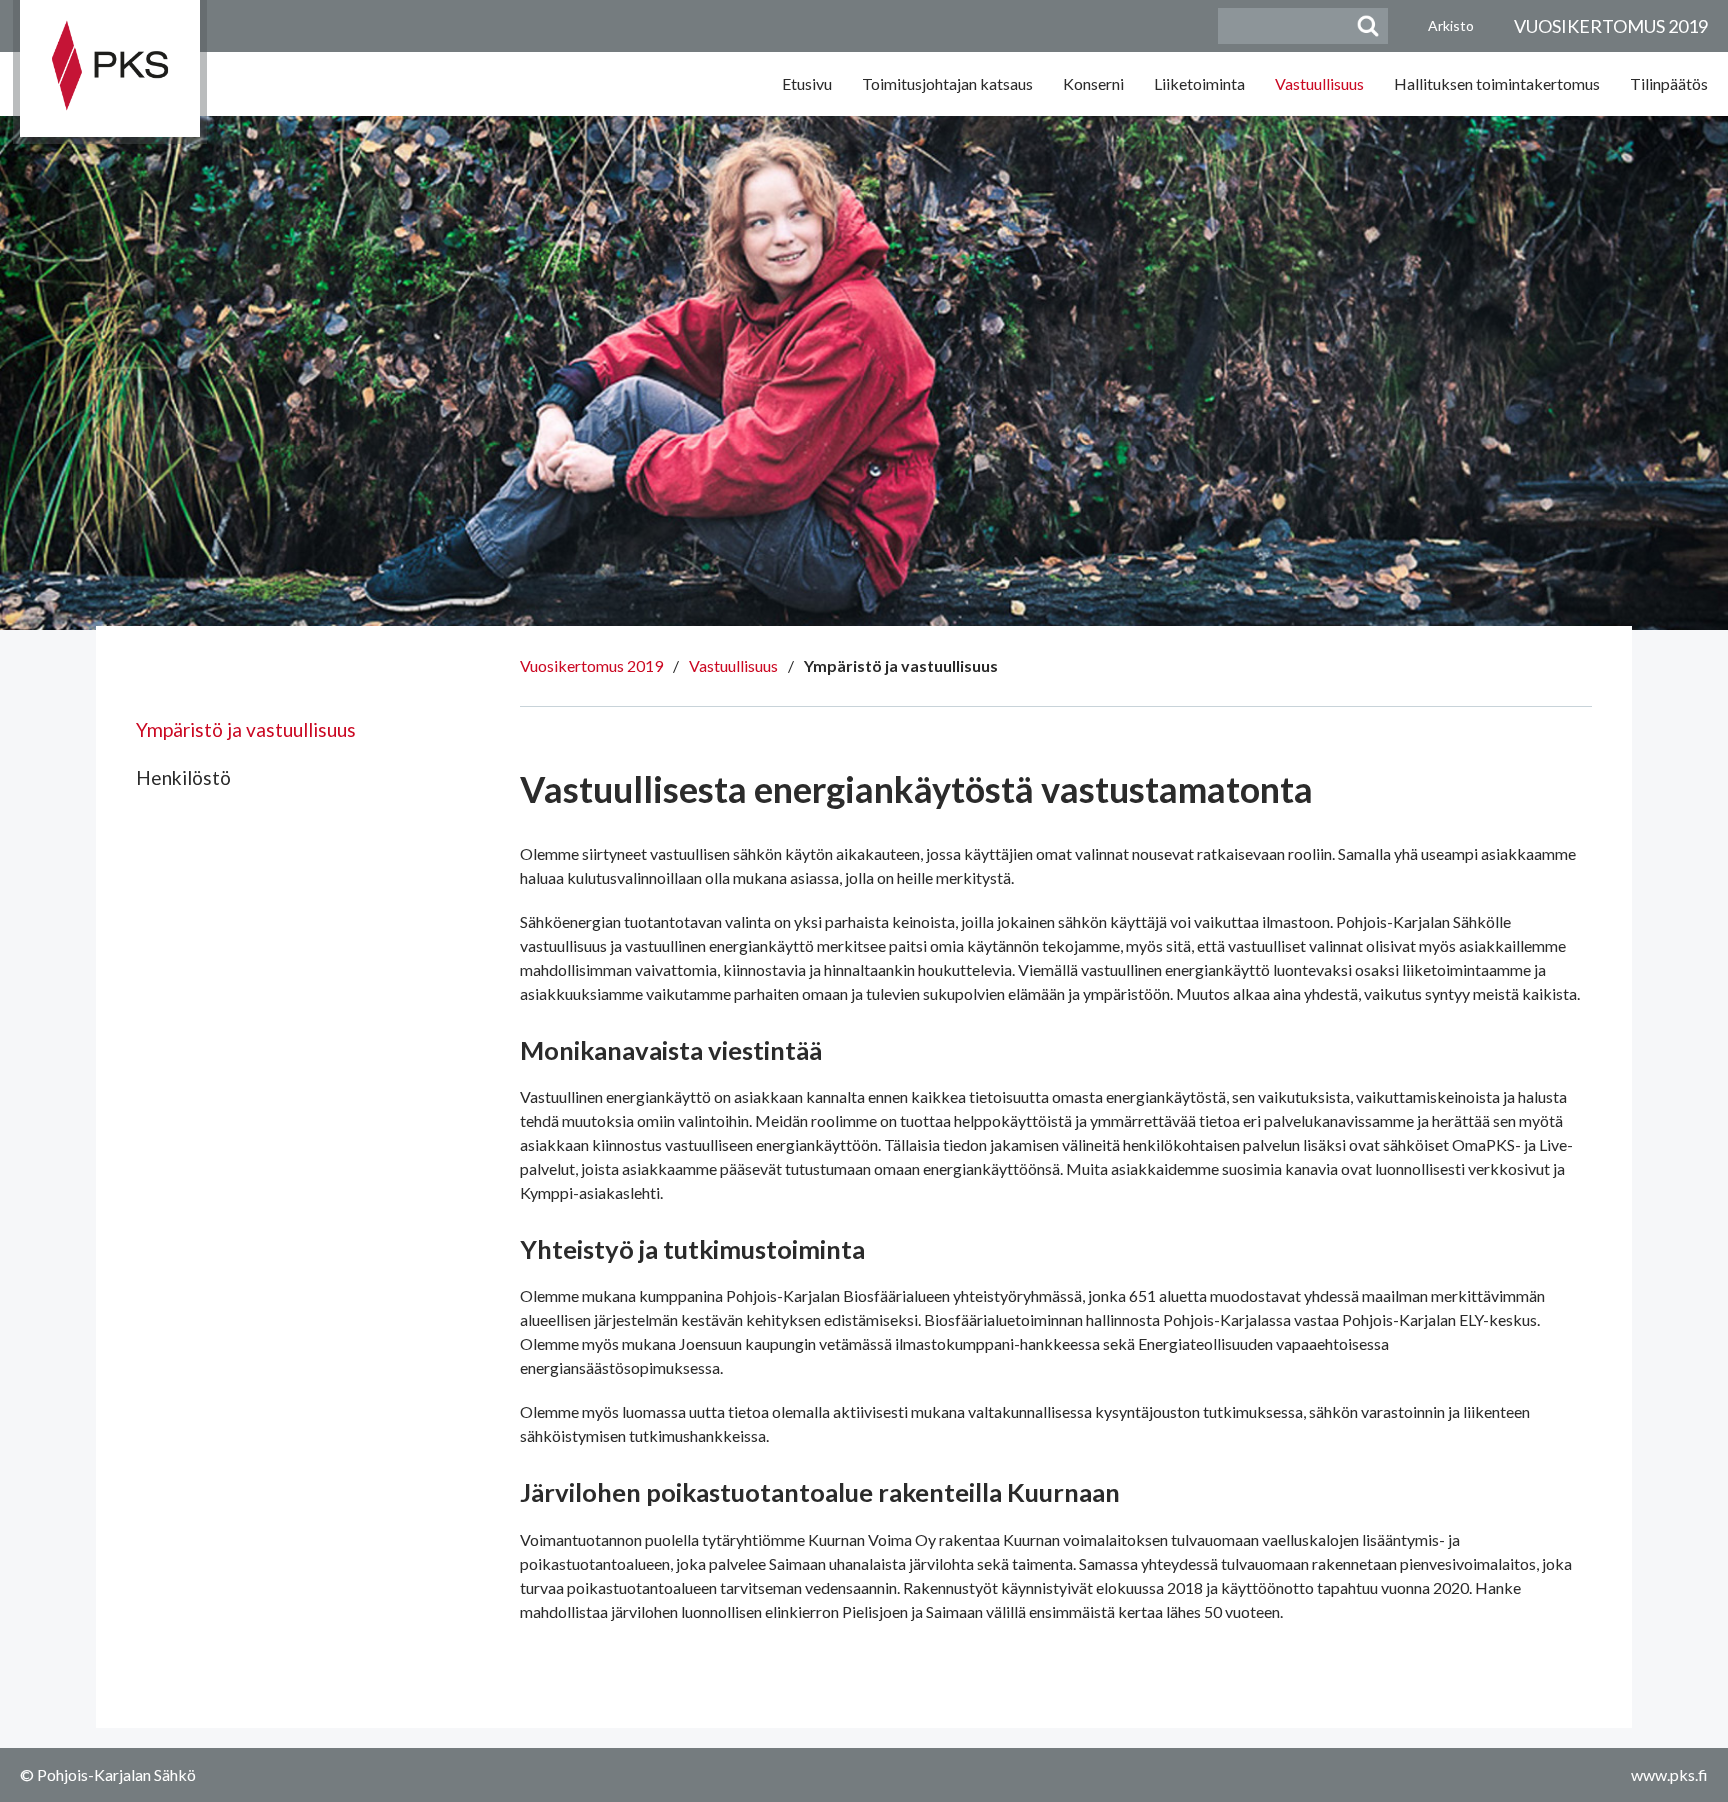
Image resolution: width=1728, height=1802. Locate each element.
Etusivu (807, 83)
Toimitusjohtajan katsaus (947, 83)
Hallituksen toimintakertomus (1497, 83)
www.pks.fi (1669, 1774)
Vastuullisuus (1319, 83)
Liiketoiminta (1199, 83)
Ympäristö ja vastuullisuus (246, 729)
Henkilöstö (183, 777)
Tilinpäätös (1669, 83)
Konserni (1093, 83)
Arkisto (1451, 25)
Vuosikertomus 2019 (591, 665)
